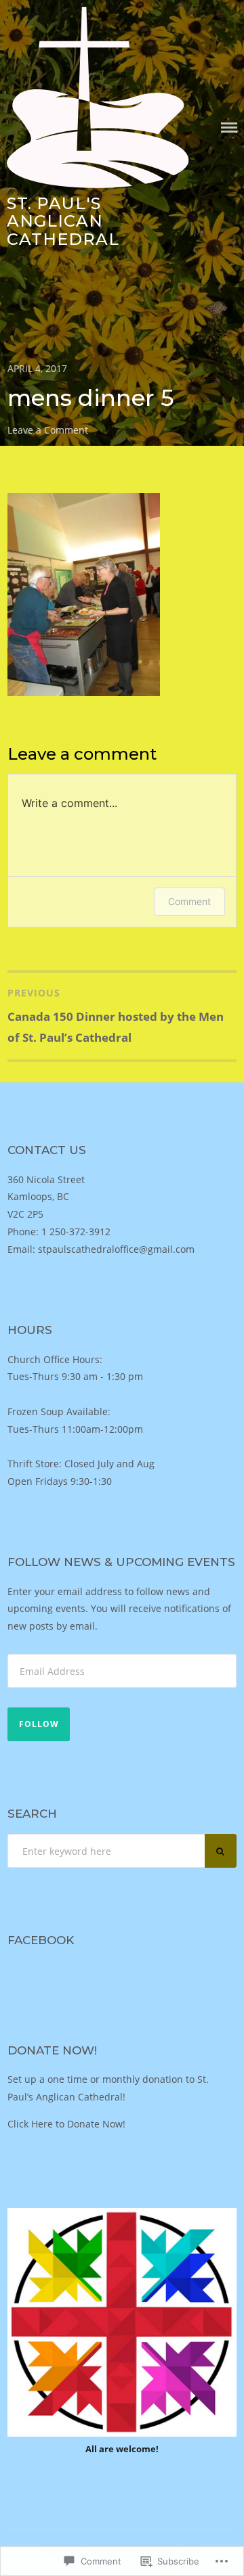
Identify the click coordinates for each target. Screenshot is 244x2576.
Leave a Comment (48, 430)
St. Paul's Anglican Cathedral (63, 221)
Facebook (41, 1940)
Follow (39, 1724)
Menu (229, 128)
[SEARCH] (221, 1851)
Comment (189, 901)
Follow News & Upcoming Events (121, 1562)
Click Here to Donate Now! (66, 2124)
